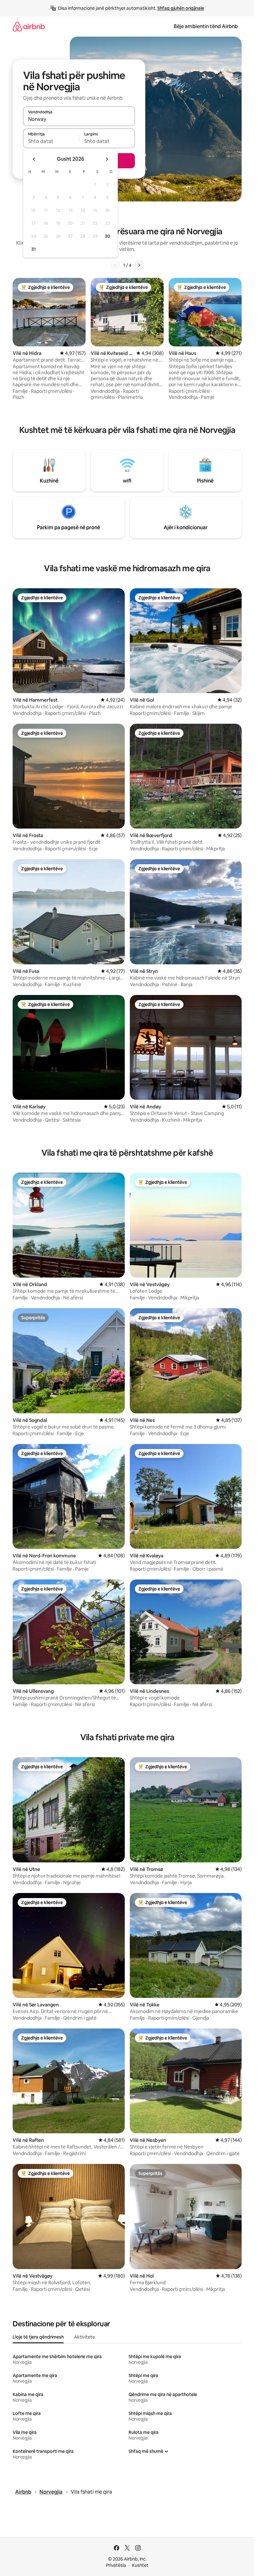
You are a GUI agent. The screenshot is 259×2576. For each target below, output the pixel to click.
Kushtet (140, 2565)
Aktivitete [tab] (84, 2337)
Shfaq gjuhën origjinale (181, 8)
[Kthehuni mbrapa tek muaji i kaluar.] (34, 159)
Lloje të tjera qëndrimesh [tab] (38, 2337)
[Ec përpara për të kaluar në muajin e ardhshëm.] (107, 159)
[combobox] (79, 119)
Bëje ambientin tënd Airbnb (206, 26)
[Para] (139, 265)
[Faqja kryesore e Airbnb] (29, 26)
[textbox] (51, 141)
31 (33, 249)
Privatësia (116, 2565)
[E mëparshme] (116, 265)
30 (108, 236)
